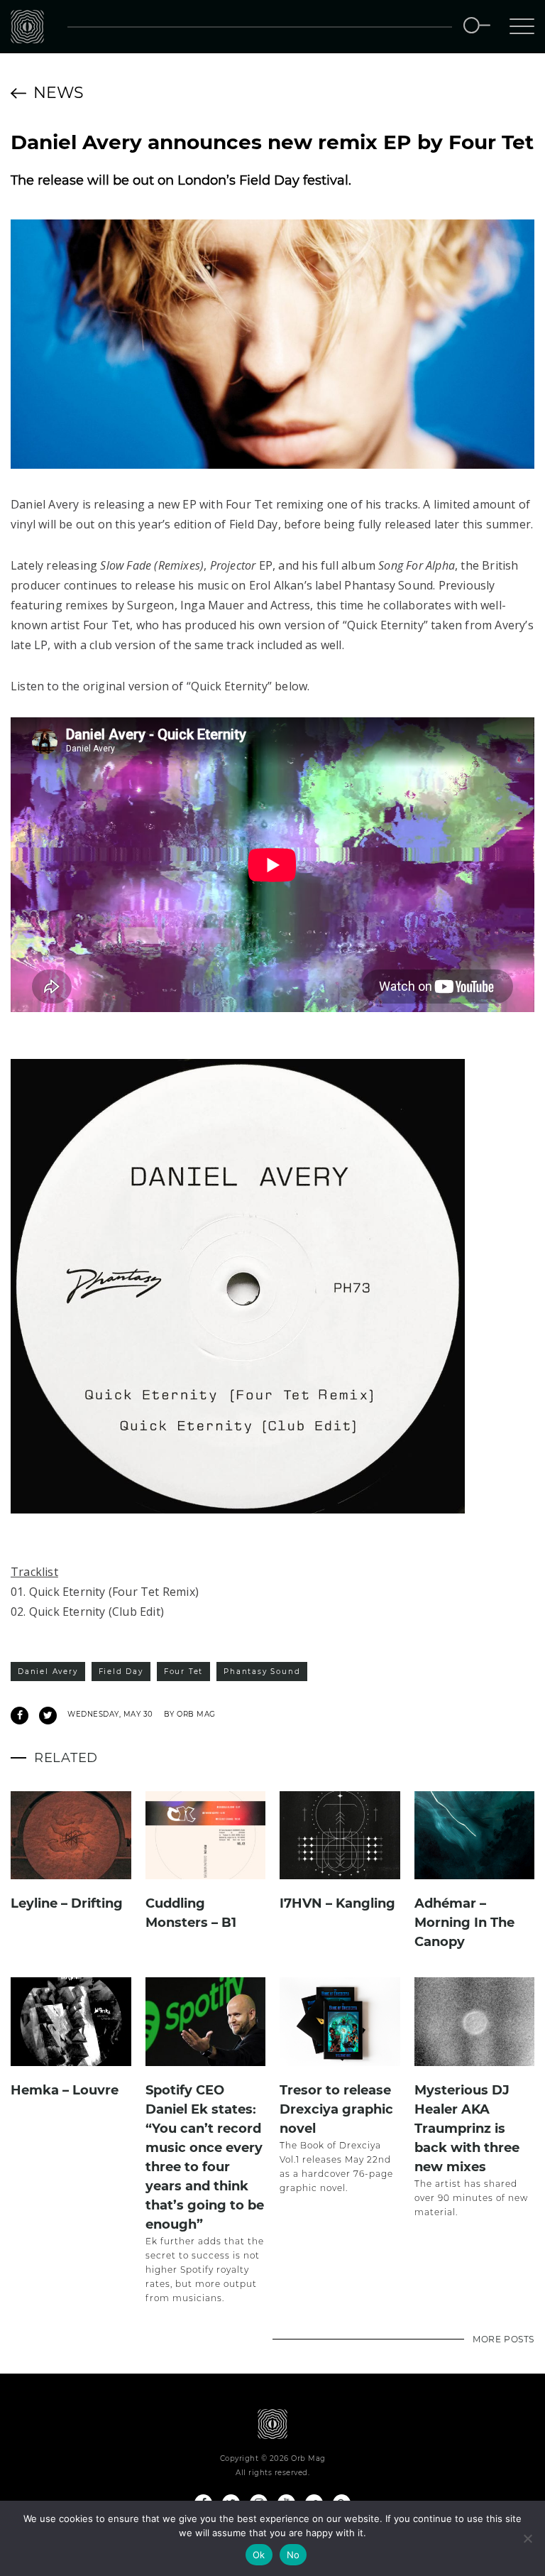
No (293, 2555)
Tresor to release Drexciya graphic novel (336, 2109)
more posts (503, 2339)
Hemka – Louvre (65, 2090)
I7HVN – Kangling (337, 1903)
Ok (259, 2555)
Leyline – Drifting (67, 1903)
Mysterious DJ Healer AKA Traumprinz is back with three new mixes (467, 2129)
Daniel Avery (48, 1672)
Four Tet (183, 1672)
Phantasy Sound (262, 1672)
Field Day (121, 1672)
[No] (527, 2538)
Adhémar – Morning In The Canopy (464, 1923)
